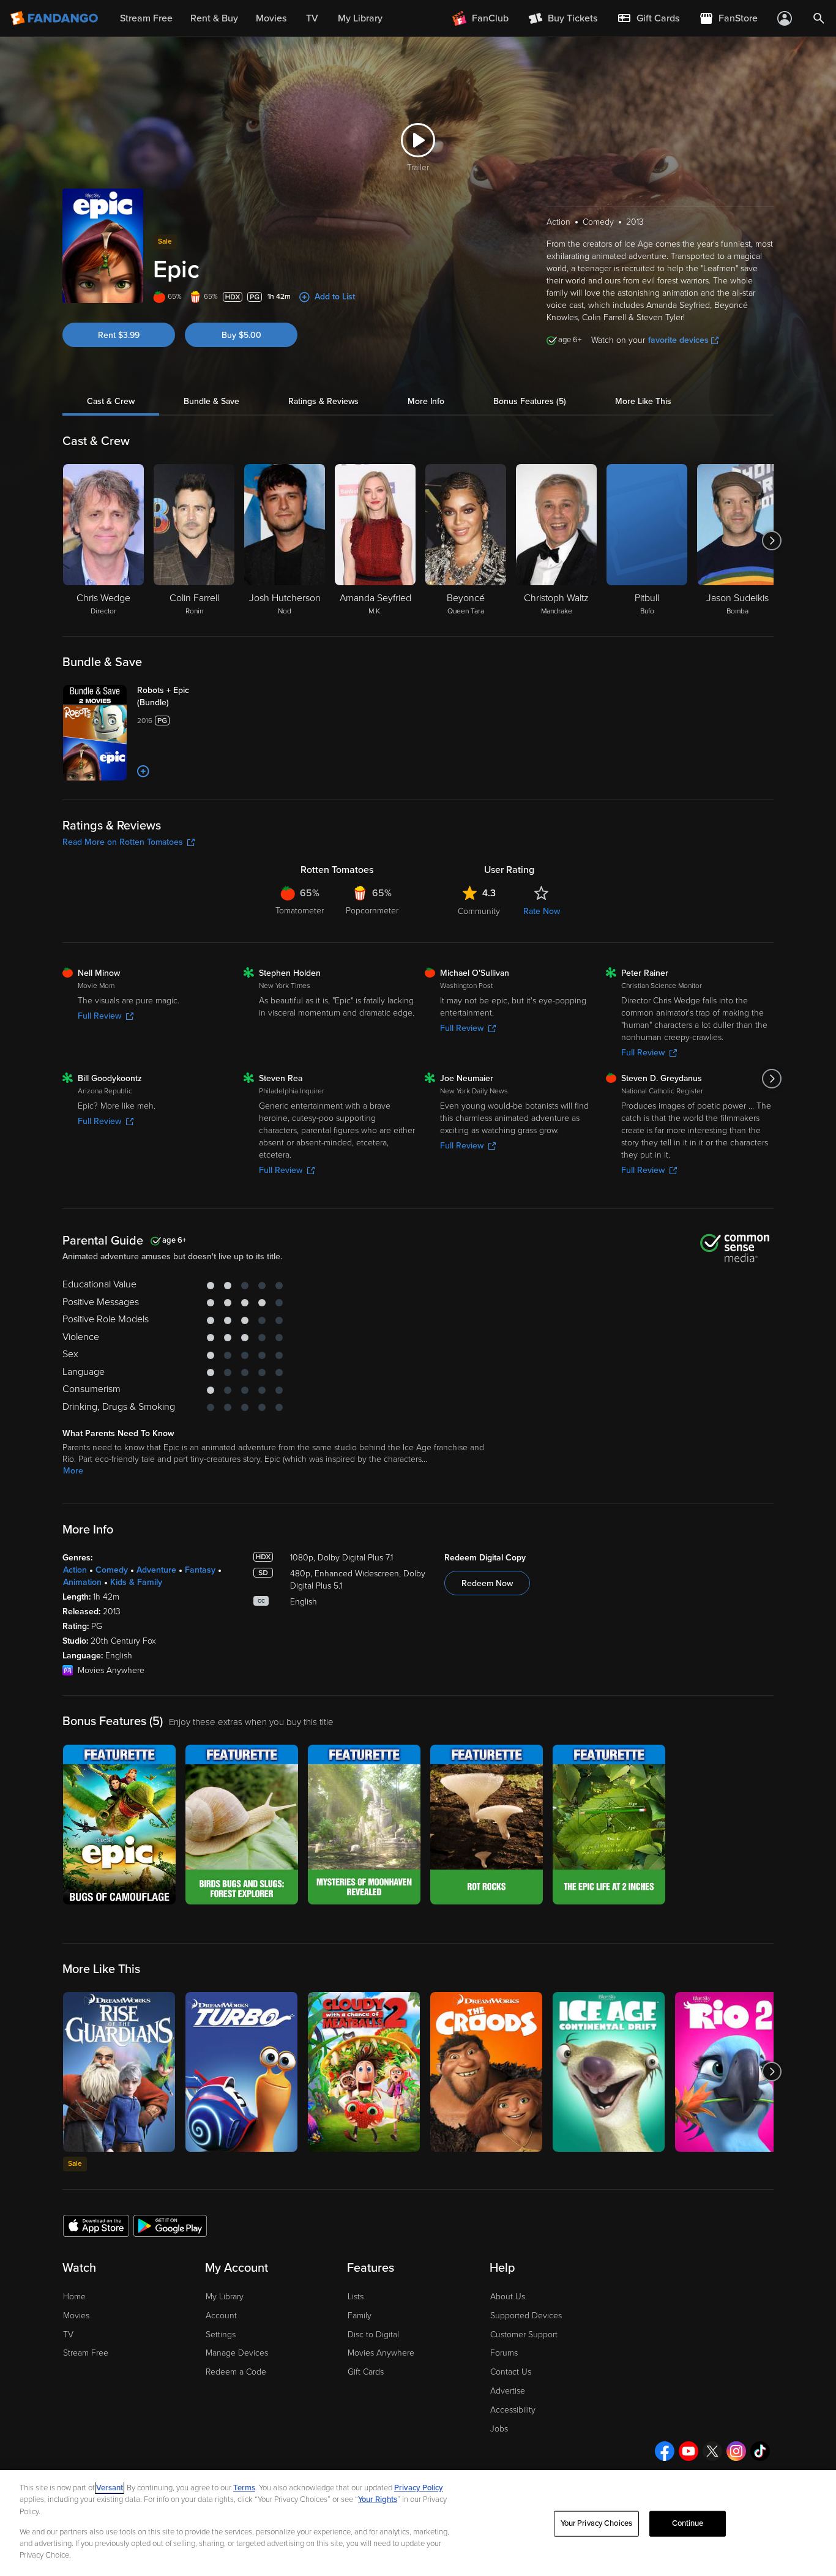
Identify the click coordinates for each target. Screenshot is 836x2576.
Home (74, 2297)
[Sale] (119, 2072)
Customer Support (524, 2334)
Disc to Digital (373, 2334)
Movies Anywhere (381, 2353)
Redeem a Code (236, 2372)
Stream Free (86, 2353)
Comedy (112, 1570)
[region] (418, 2523)
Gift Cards (366, 2372)
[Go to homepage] (55, 18)
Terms (244, 2488)
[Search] (819, 18)
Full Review (99, 1016)
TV (68, 2334)
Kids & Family (136, 1582)
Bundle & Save (211, 401)
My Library (225, 2297)
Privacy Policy (419, 2488)
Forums (504, 2353)
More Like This (643, 401)
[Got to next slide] (772, 541)
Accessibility (513, 2410)
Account (221, 2316)
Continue (688, 2523)
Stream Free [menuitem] (146, 18)
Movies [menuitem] (271, 18)
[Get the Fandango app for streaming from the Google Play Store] (170, 2225)
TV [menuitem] (312, 18)
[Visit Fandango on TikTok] (760, 2451)
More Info (426, 401)
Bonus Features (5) (530, 401)
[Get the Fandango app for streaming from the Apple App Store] (96, 2225)
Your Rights (378, 2499)
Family (360, 2316)
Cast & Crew (111, 401)
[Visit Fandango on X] (712, 2451)
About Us (508, 2297)
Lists (356, 2297)
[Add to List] (143, 771)
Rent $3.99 (119, 335)
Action (75, 1570)
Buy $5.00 (241, 335)
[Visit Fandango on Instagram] (736, 2451)
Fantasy (200, 1570)
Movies (76, 2316)
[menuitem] (648, 18)
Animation (82, 1582)
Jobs (499, 2429)
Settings (221, 2334)
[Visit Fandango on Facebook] (665, 2451)
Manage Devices (237, 2353)
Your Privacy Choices (597, 2523)
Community (479, 911)
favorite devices (678, 340)
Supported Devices (526, 2316)
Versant (110, 2488)
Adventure (156, 1570)
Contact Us (511, 2372)
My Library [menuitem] (360, 18)
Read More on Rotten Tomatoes (123, 842)
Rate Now (542, 911)
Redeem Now (487, 1583)
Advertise (508, 2391)
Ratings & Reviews (323, 401)
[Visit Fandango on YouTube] (689, 2451)
